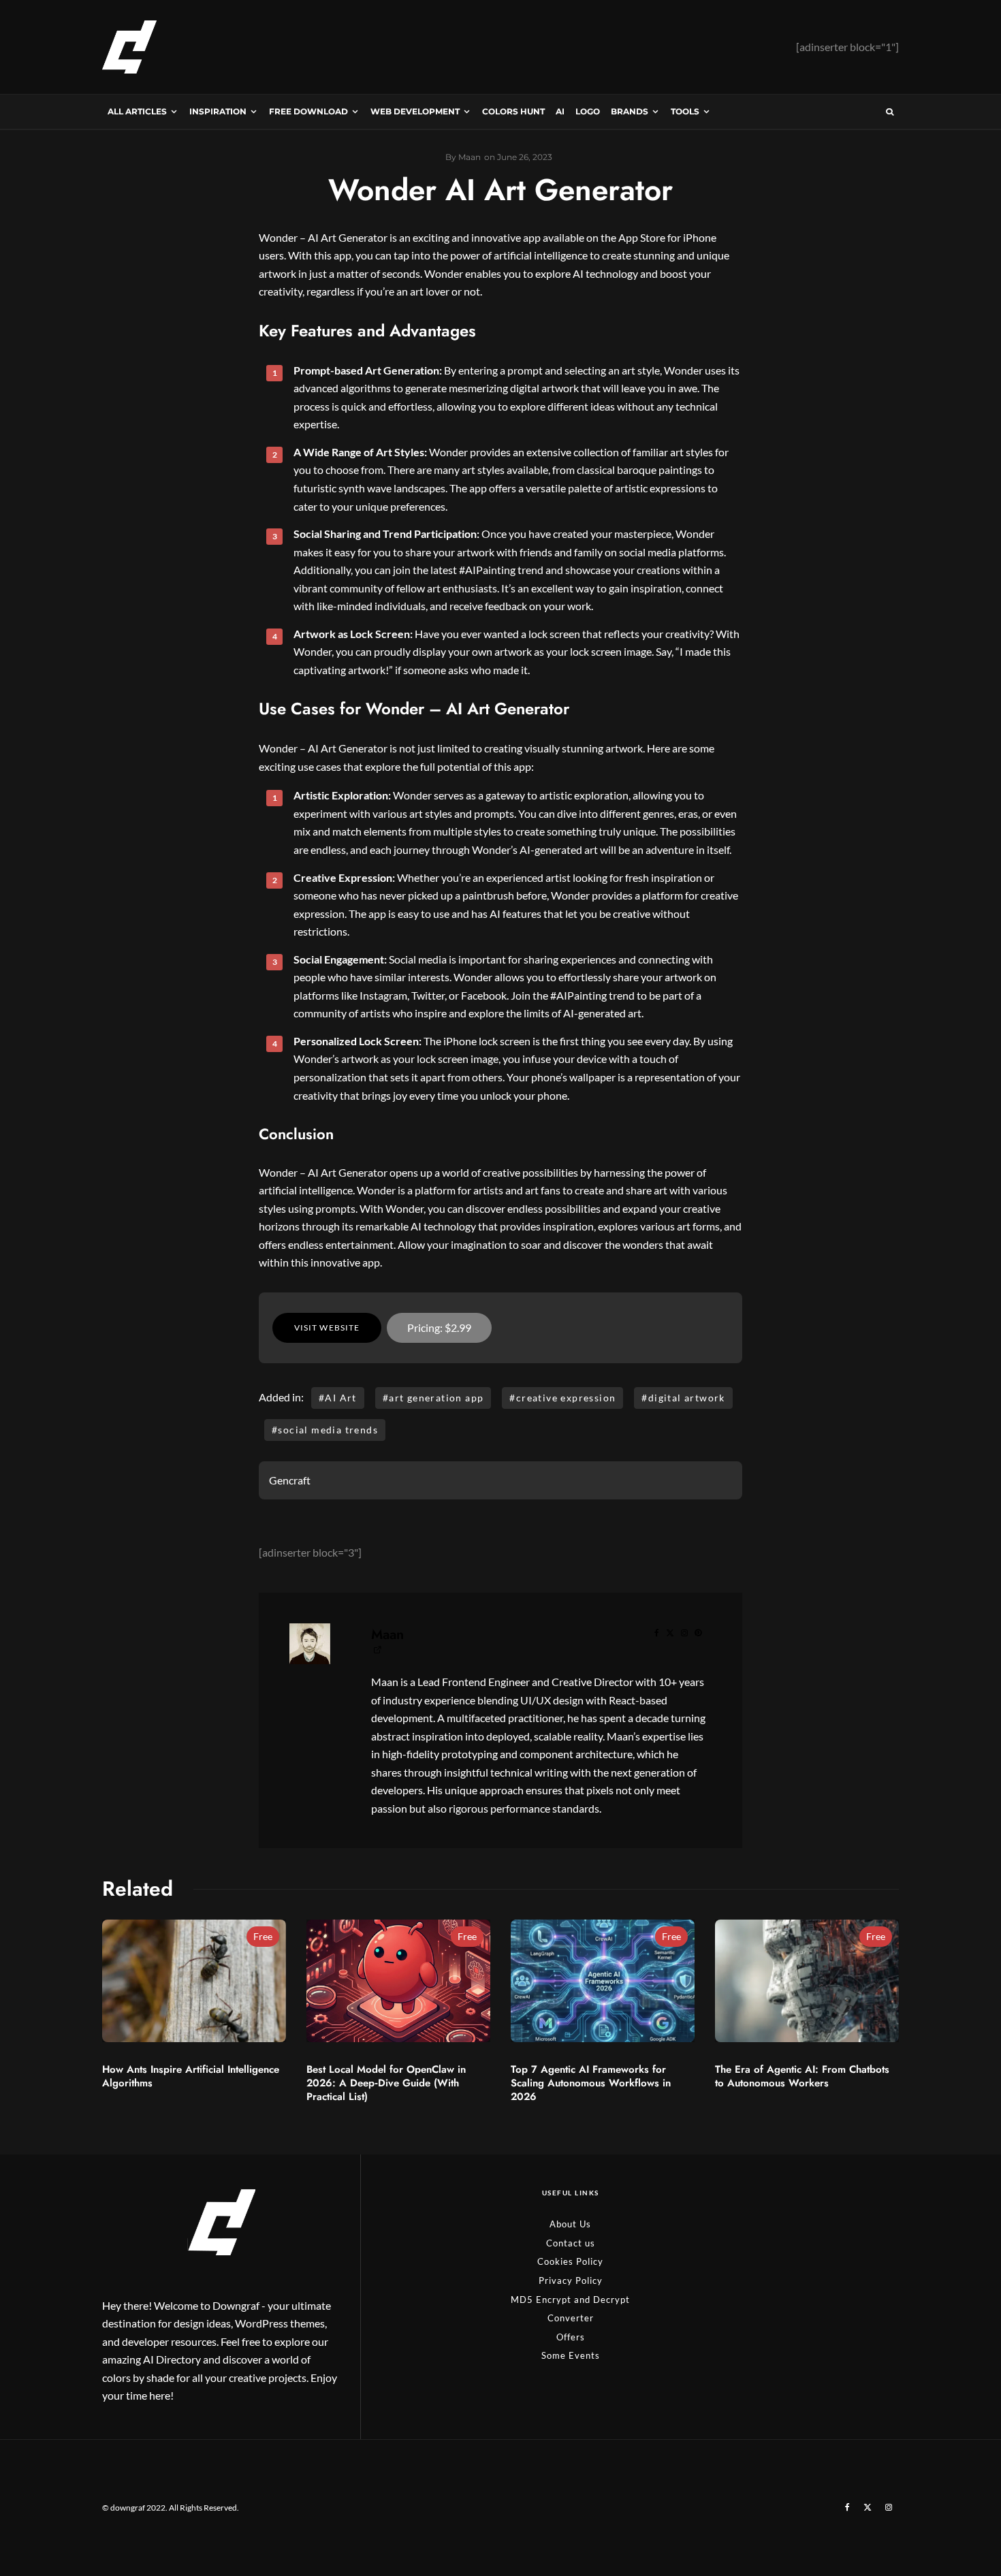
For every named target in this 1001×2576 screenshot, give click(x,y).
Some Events (571, 2355)
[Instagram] (889, 2507)
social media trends (328, 1430)
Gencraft (290, 1480)
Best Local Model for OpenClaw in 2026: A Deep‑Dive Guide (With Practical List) (386, 2083)
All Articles (137, 111)
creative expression (566, 1398)
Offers (571, 2337)
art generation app (436, 1398)
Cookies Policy (570, 2261)
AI (560, 111)
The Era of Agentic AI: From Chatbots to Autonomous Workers (802, 2076)
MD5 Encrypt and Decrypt (570, 2300)
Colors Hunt (513, 111)
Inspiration (218, 111)
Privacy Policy (571, 2280)
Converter (571, 2318)
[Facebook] (847, 2507)
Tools (685, 111)
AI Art (340, 1398)
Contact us (571, 2243)
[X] (868, 2507)
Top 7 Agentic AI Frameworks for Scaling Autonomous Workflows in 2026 (591, 2083)
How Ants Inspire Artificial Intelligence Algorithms (191, 2076)
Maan (387, 1635)
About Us (570, 2224)
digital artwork (687, 1398)
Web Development (415, 111)
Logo (588, 111)
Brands (630, 111)
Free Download (308, 111)
